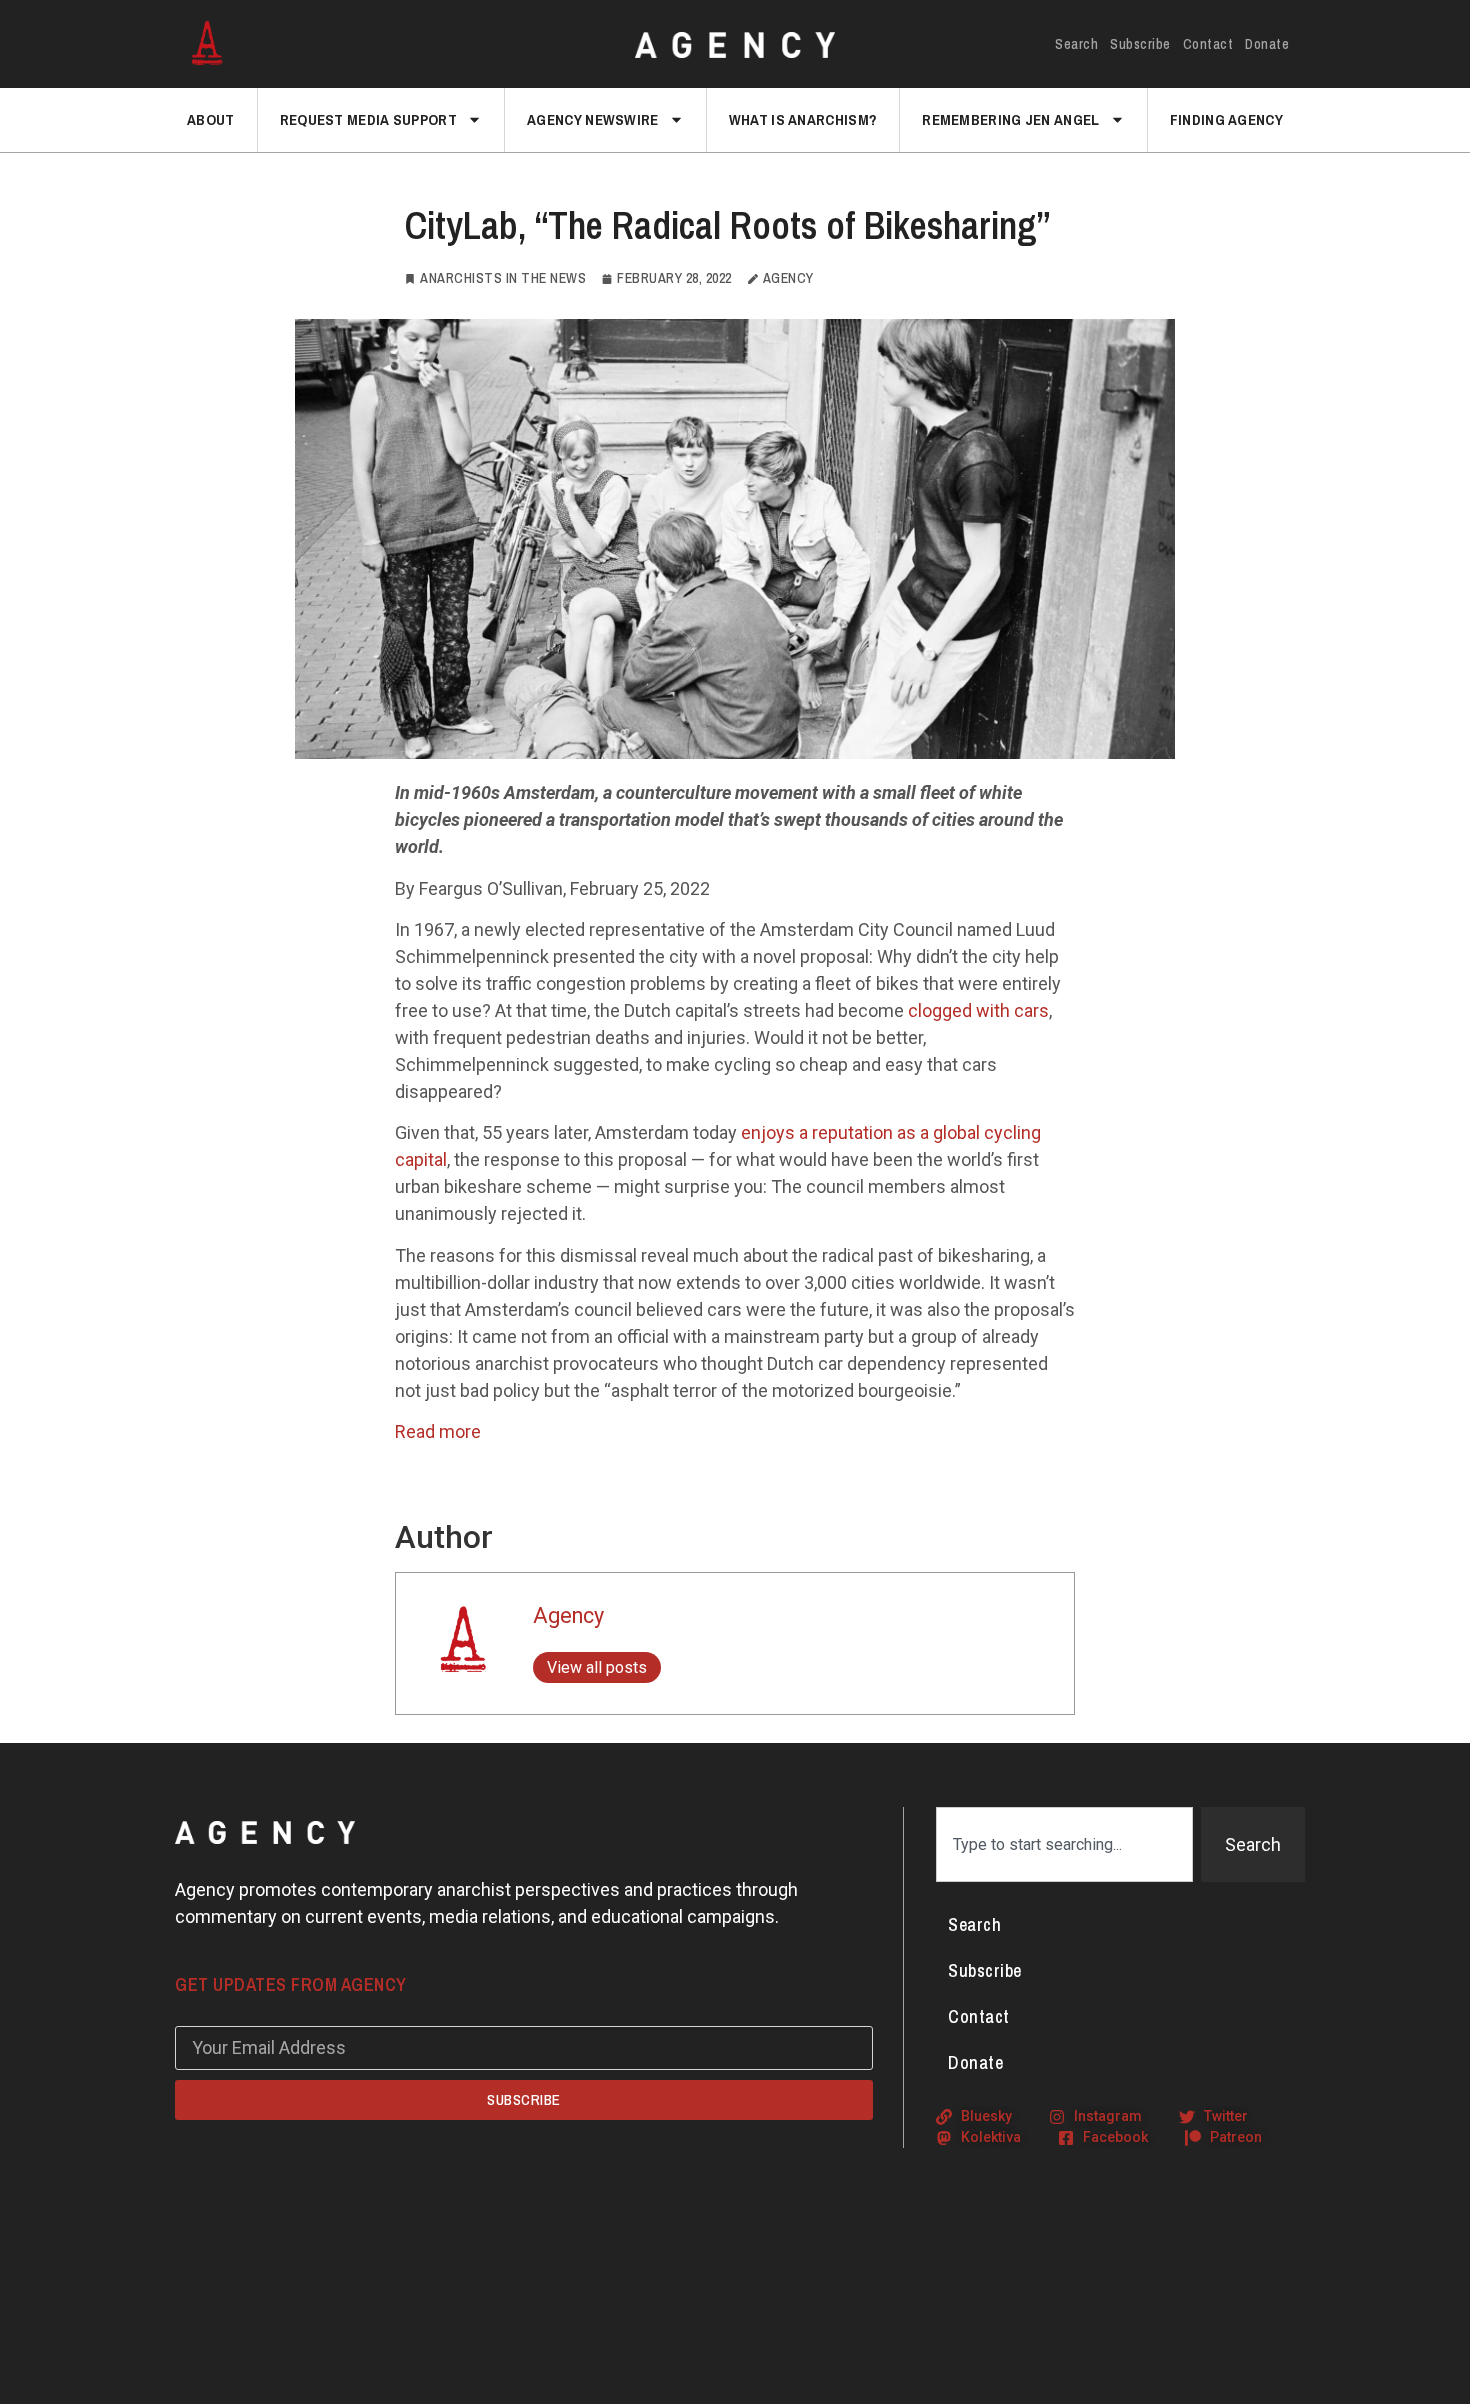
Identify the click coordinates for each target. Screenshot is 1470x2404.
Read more (438, 1431)
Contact (1208, 44)
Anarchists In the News (503, 278)
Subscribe (1140, 44)
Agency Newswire (593, 119)
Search (1076, 44)
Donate (1267, 44)
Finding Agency (1226, 119)
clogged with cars (978, 1010)
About (211, 119)
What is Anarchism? (803, 119)
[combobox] (1064, 1844)
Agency (568, 1615)
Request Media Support (368, 119)
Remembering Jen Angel (1010, 119)
